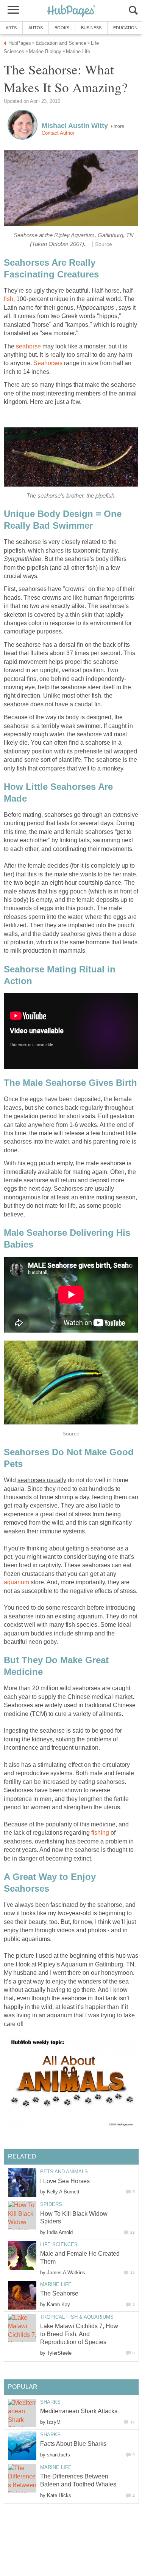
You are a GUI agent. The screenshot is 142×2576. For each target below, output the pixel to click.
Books (62, 28)
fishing (100, 1833)
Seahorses (48, 363)
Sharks (50, 2402)
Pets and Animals (64, 2172)
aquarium (16, 1582)
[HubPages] (71, 11)
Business (91, 28)
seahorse (28, 346)
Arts (11, 28)
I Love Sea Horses (65, 2181)
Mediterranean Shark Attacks (79, 2411)
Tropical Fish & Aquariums (77, 2317)
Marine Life (56, 2284)
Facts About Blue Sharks (73, 2444)
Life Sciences (59, 2244)
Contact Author (58, 133)
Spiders (51, 2204)
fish (9, 299)
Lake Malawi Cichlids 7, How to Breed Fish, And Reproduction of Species (79, 2334)
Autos (36, 28)
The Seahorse (59, 2293)
